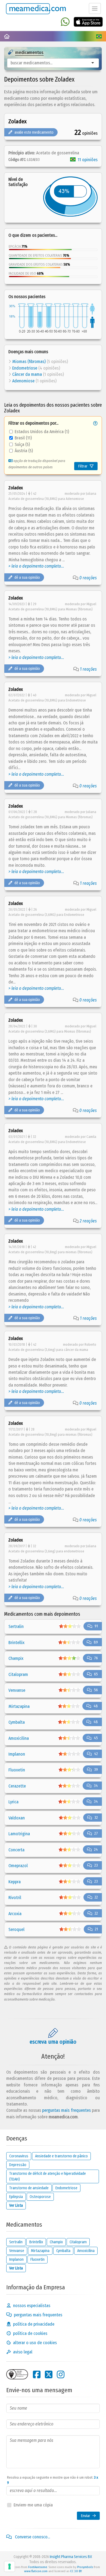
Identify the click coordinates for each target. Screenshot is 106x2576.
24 (96, 1850)
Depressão (18, 2165)
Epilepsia (16, 2197)
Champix (16, 1658)
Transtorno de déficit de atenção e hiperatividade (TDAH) (48, 2176)
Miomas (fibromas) (29, 362)
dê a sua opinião (27, 578)
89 (96, 1642)
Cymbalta (17, 1722)
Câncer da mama (27, 374)
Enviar (86, 2516)
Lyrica (13, 1802)
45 (96, 1738)
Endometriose (25, 368)
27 (96, 1833)
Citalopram (18, 1674)
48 (96, 1706)
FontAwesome (38, 2567)
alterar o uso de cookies (35, 2343)
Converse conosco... (32, 2537)
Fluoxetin (17, 1770)
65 (96, 1674)
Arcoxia (15, 1914)
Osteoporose (40, 2197)
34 (96, 1786)
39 (96, 1770)
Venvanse (17, 1690)
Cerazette (17, 1786)
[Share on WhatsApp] (65, 22)
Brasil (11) (23, 438)
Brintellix (16, 1643)
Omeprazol (18, 1866)
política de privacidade (34, 2324)
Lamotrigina (19, 1834)
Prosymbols (85, 2567)
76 (96, 1658)
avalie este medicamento (34, 132)
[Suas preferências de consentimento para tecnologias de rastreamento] (10, 2566)
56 (96, 1690)
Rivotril (15, 1898)
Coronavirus (19, 2156)
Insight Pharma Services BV (71, 2557)
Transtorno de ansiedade (29, 2188)
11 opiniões (88, 160)
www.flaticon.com (36, 2571)
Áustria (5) (24, 451)
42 (96, 1754)
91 (96, 1626)
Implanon (17, 1754)
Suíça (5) (22, 444)
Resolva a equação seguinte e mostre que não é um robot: (53, 2480)
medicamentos (29, 53)
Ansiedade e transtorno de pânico (61, 2156)
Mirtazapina (19, 1706)
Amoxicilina (19, 1738)
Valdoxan (17, 1818)
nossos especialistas (32, 2306)
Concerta (16, 1850)
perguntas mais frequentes (66, 2110)
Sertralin (16, 1626)
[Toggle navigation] (95, 8)
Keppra (15, 1882)
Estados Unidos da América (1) (42, 432)
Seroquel (16, 1929)
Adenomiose (23, 381)
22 (96, 1897)
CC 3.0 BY (76, 2571)
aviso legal (23, 2352)
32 (96, 1818)
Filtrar (83, 466)
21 (96, 1929)
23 (96, 1865)
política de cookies (30, 2333)
